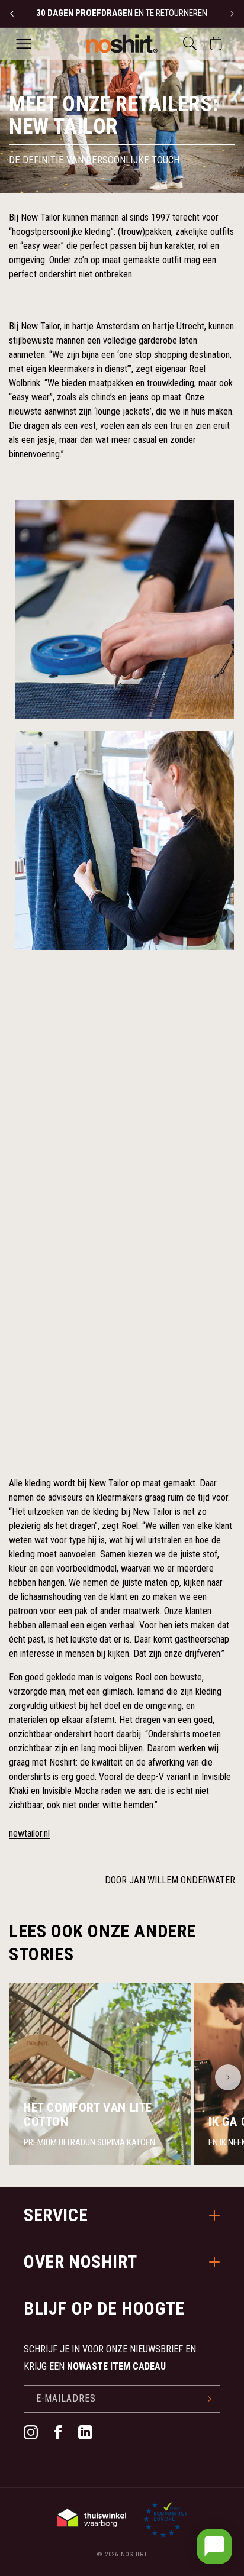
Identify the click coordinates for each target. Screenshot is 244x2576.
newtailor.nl (29, 1833)
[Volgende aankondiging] (232, 14)
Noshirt (134, 2554)
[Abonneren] (207, 2399)
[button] (24, 44)
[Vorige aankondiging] (12, 14)
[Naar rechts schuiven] (228, 2077)
